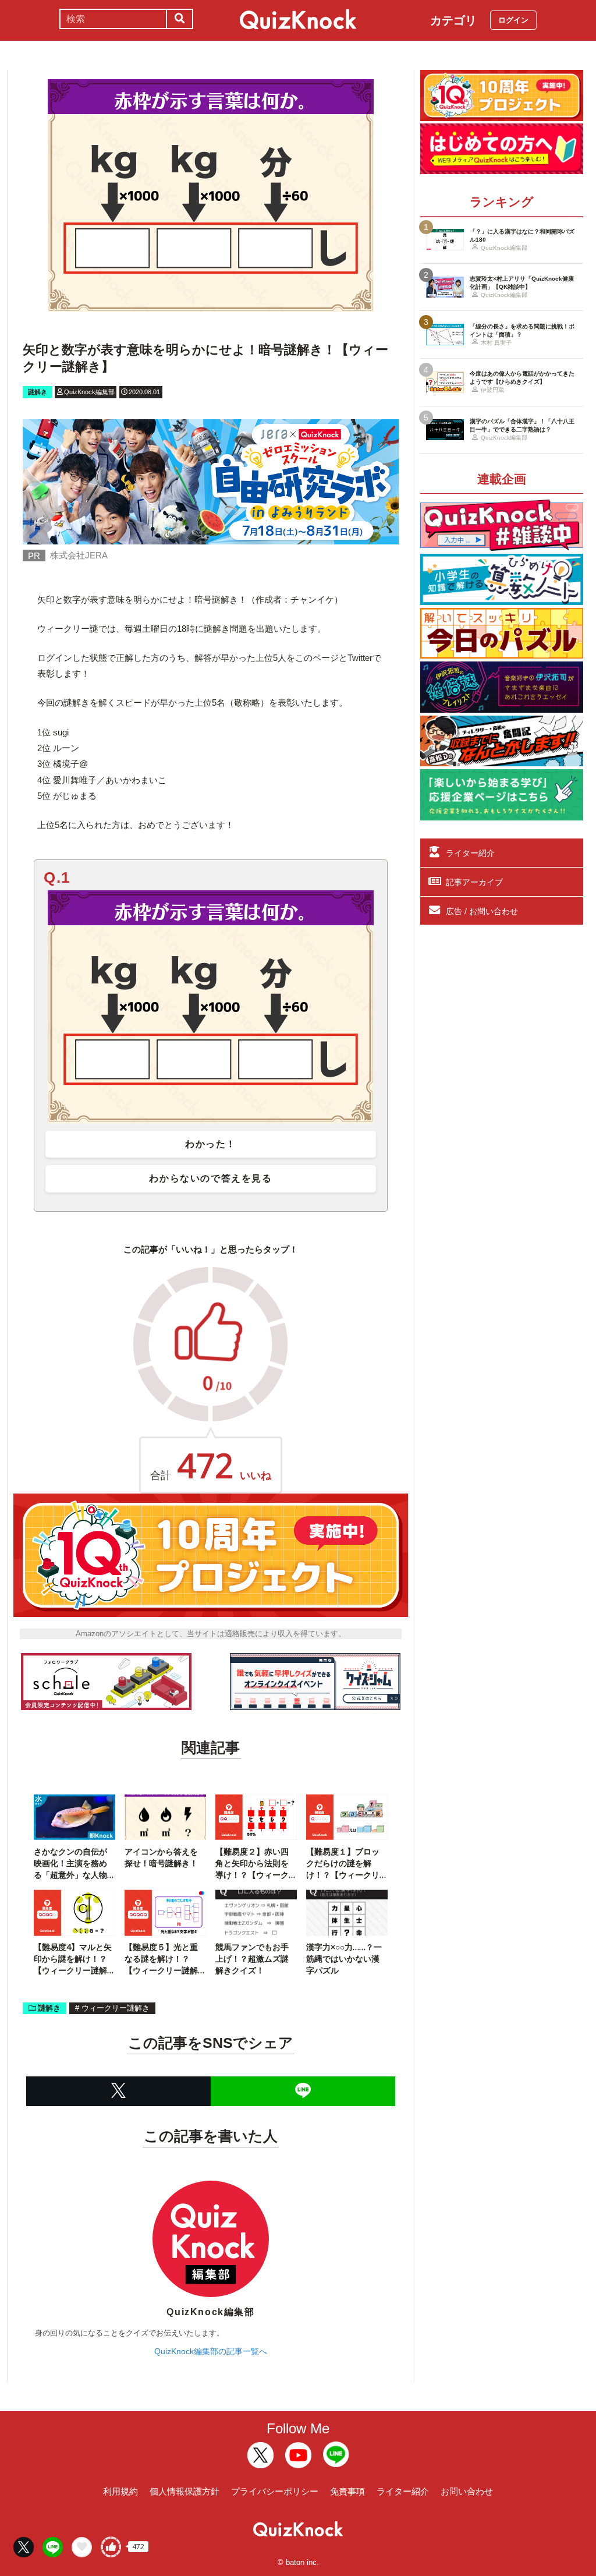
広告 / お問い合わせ (482, 911)
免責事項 (347, 2491)
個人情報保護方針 (185, 2491)
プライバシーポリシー (275, 2491)
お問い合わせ (467, 2491)
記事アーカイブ (474, 882)
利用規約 (120, 2491)
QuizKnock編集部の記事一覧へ (211, 2351)
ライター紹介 (470, 853)
